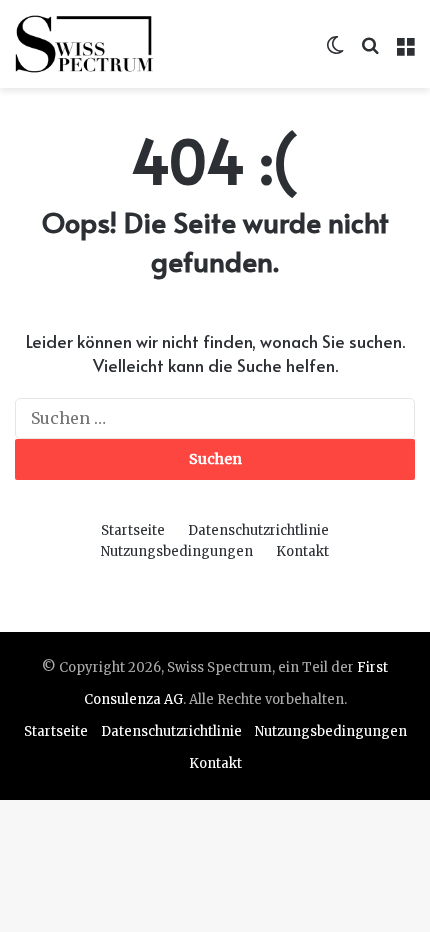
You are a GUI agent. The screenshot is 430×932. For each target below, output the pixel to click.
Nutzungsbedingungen (177, 551)
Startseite (133, 530)
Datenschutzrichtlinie (258, 530)
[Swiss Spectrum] (84, 44)
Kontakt (302, 551)
